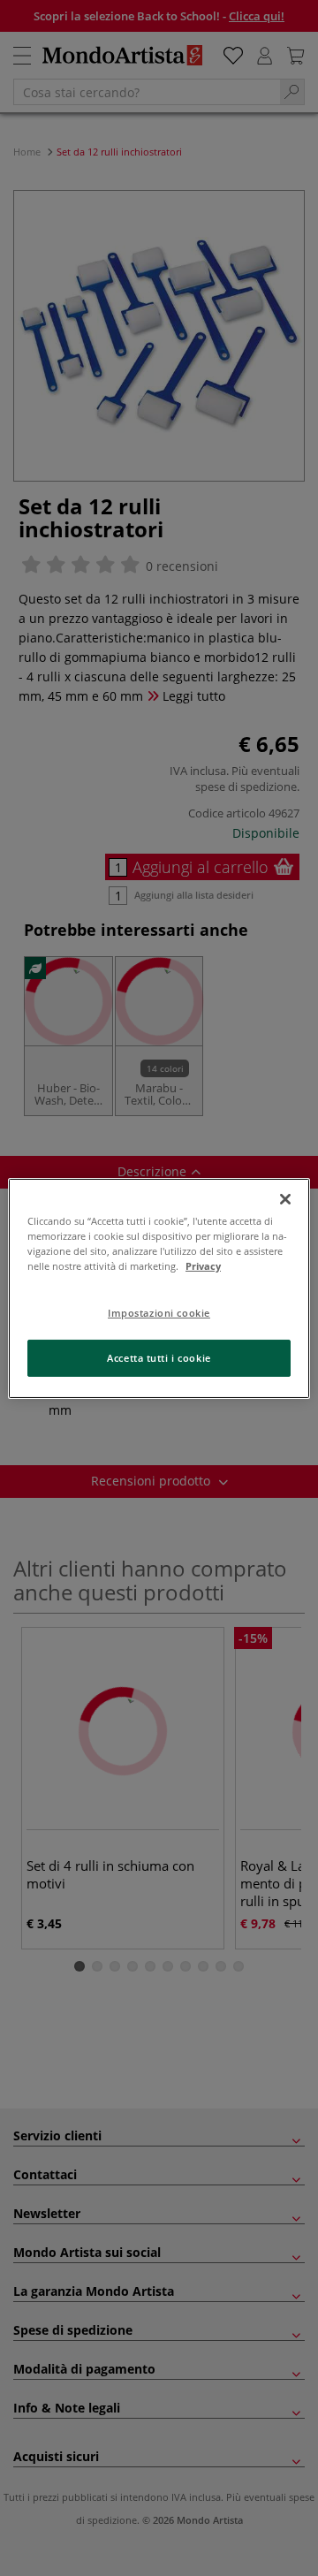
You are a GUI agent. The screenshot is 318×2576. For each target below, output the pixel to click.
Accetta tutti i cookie (159, 1358)
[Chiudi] (285, 1198)
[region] (159, 1288)
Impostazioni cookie (159, 1313)
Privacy (203, 1266)
